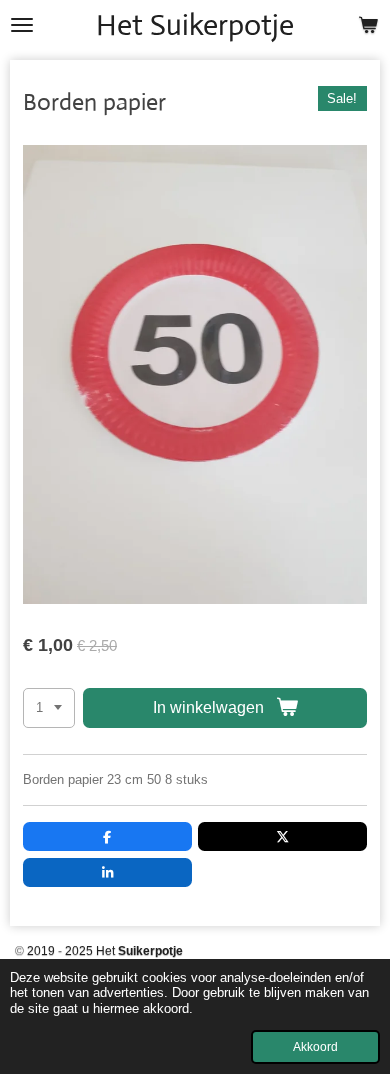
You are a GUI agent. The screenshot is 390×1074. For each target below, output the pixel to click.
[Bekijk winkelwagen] (368, 25)
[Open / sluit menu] (22, 25)
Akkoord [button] (315, 1046)
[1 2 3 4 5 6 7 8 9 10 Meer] (49, 708)
